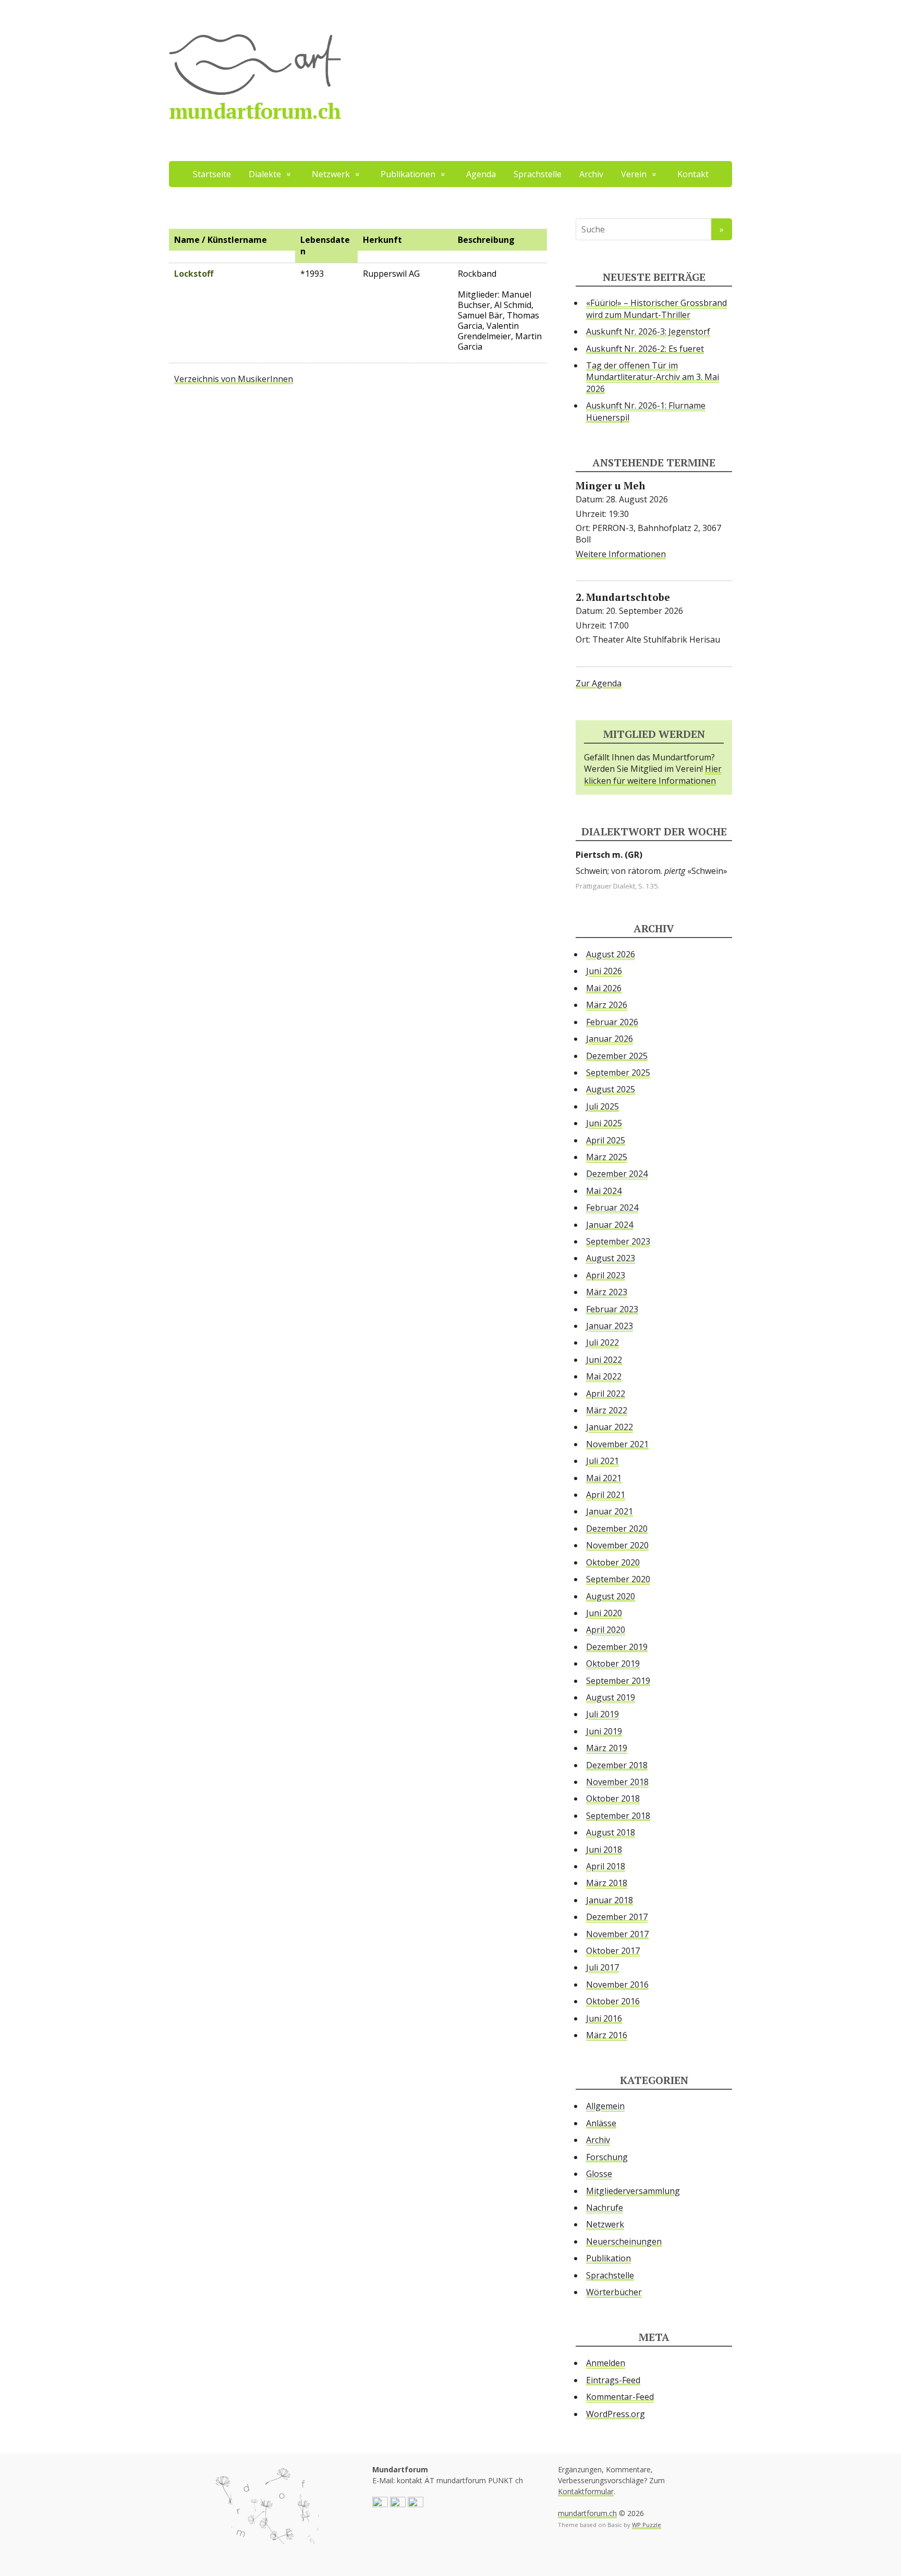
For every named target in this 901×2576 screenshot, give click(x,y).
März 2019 (607, 1748)
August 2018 (611, 1832)
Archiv (591, 174)
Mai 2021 (604, 1478)
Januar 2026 (610, 1039)
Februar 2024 (612, 1207)
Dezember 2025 (617, 1056)
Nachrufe (605, 2208)
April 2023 (606, 1275)
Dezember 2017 (617, 1917)
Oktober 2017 (613, 1951)
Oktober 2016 (613, 2001)
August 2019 (611, 1697)
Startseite (212, 174)
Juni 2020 (604, 1613)
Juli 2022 (602, 1342)
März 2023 (607, 1292)
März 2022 (607, 1410)
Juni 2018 (604, 1850)
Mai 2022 (604, 1376)
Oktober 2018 (613, 1798)
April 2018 (606, 1866)
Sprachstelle (538, 174)
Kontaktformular (586, 2491)
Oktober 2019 (613, 1663)
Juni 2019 (604, 1731)
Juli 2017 (602, 1967)
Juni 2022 (604, 1360)
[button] (380, 2504)
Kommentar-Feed (620, 2397)
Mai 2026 (604, 988)
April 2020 (606, 1630)
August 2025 (611, 1089)
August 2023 (611, 1258)
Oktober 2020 (613, 1562)
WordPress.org (616, 2414)
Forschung (607, 2157)
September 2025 (618, 1073)
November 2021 (617, 1444)
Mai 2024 (604, 1191)
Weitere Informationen (621, 554)
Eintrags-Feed (613, 2380)
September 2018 (618, 1816)
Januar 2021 (610, 1511)
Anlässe (601, 2123)
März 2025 (607, 1157)
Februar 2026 (612, 1022)
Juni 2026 (604, 971)
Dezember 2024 (617, 1174)
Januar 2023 (610, 1326)
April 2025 (606, 1140)
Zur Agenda (599, 683)
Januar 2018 (610, 1900)
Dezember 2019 (617, 1647)
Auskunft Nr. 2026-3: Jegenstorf (648, 331)
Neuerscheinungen (624, 2241)
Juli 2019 (602, 1714)
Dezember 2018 (617, 1765)
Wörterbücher (614, 2292)
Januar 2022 (610, 1427)
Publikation (608, 2258)
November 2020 (617, 1545)
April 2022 (606, 1394)
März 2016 (607, 2035)
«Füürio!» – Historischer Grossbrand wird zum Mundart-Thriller (656, 309)
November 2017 (617, 1934)
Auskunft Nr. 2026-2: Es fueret (645, 349)
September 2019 (618, 1681)
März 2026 (607, 1005)
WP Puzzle (647, 2525)
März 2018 (607, 1883)
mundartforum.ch (255, 111)
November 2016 (617, 1985)
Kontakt (693, 174)
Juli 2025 (602, 1106)
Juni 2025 (604, 1123)
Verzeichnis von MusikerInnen (234, 379)
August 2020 (611, 1596)
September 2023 (618, 1241)
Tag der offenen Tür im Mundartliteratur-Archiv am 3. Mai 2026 (653, 377)
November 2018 (617, 1782)
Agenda (481, 174)
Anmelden (606, 2363)
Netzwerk (605, 2224)
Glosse (599, 2174)
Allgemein (605, 2106)
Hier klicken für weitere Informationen (653, 774)
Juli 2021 (602, 1461)
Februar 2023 (612, 1309)
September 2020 (618, 1579)
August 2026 (611, 954)
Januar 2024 (610, 1225)
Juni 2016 (604, 2018)
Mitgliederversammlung (633, 2191)
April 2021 (606, 1495)
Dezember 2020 (617, 1529)
